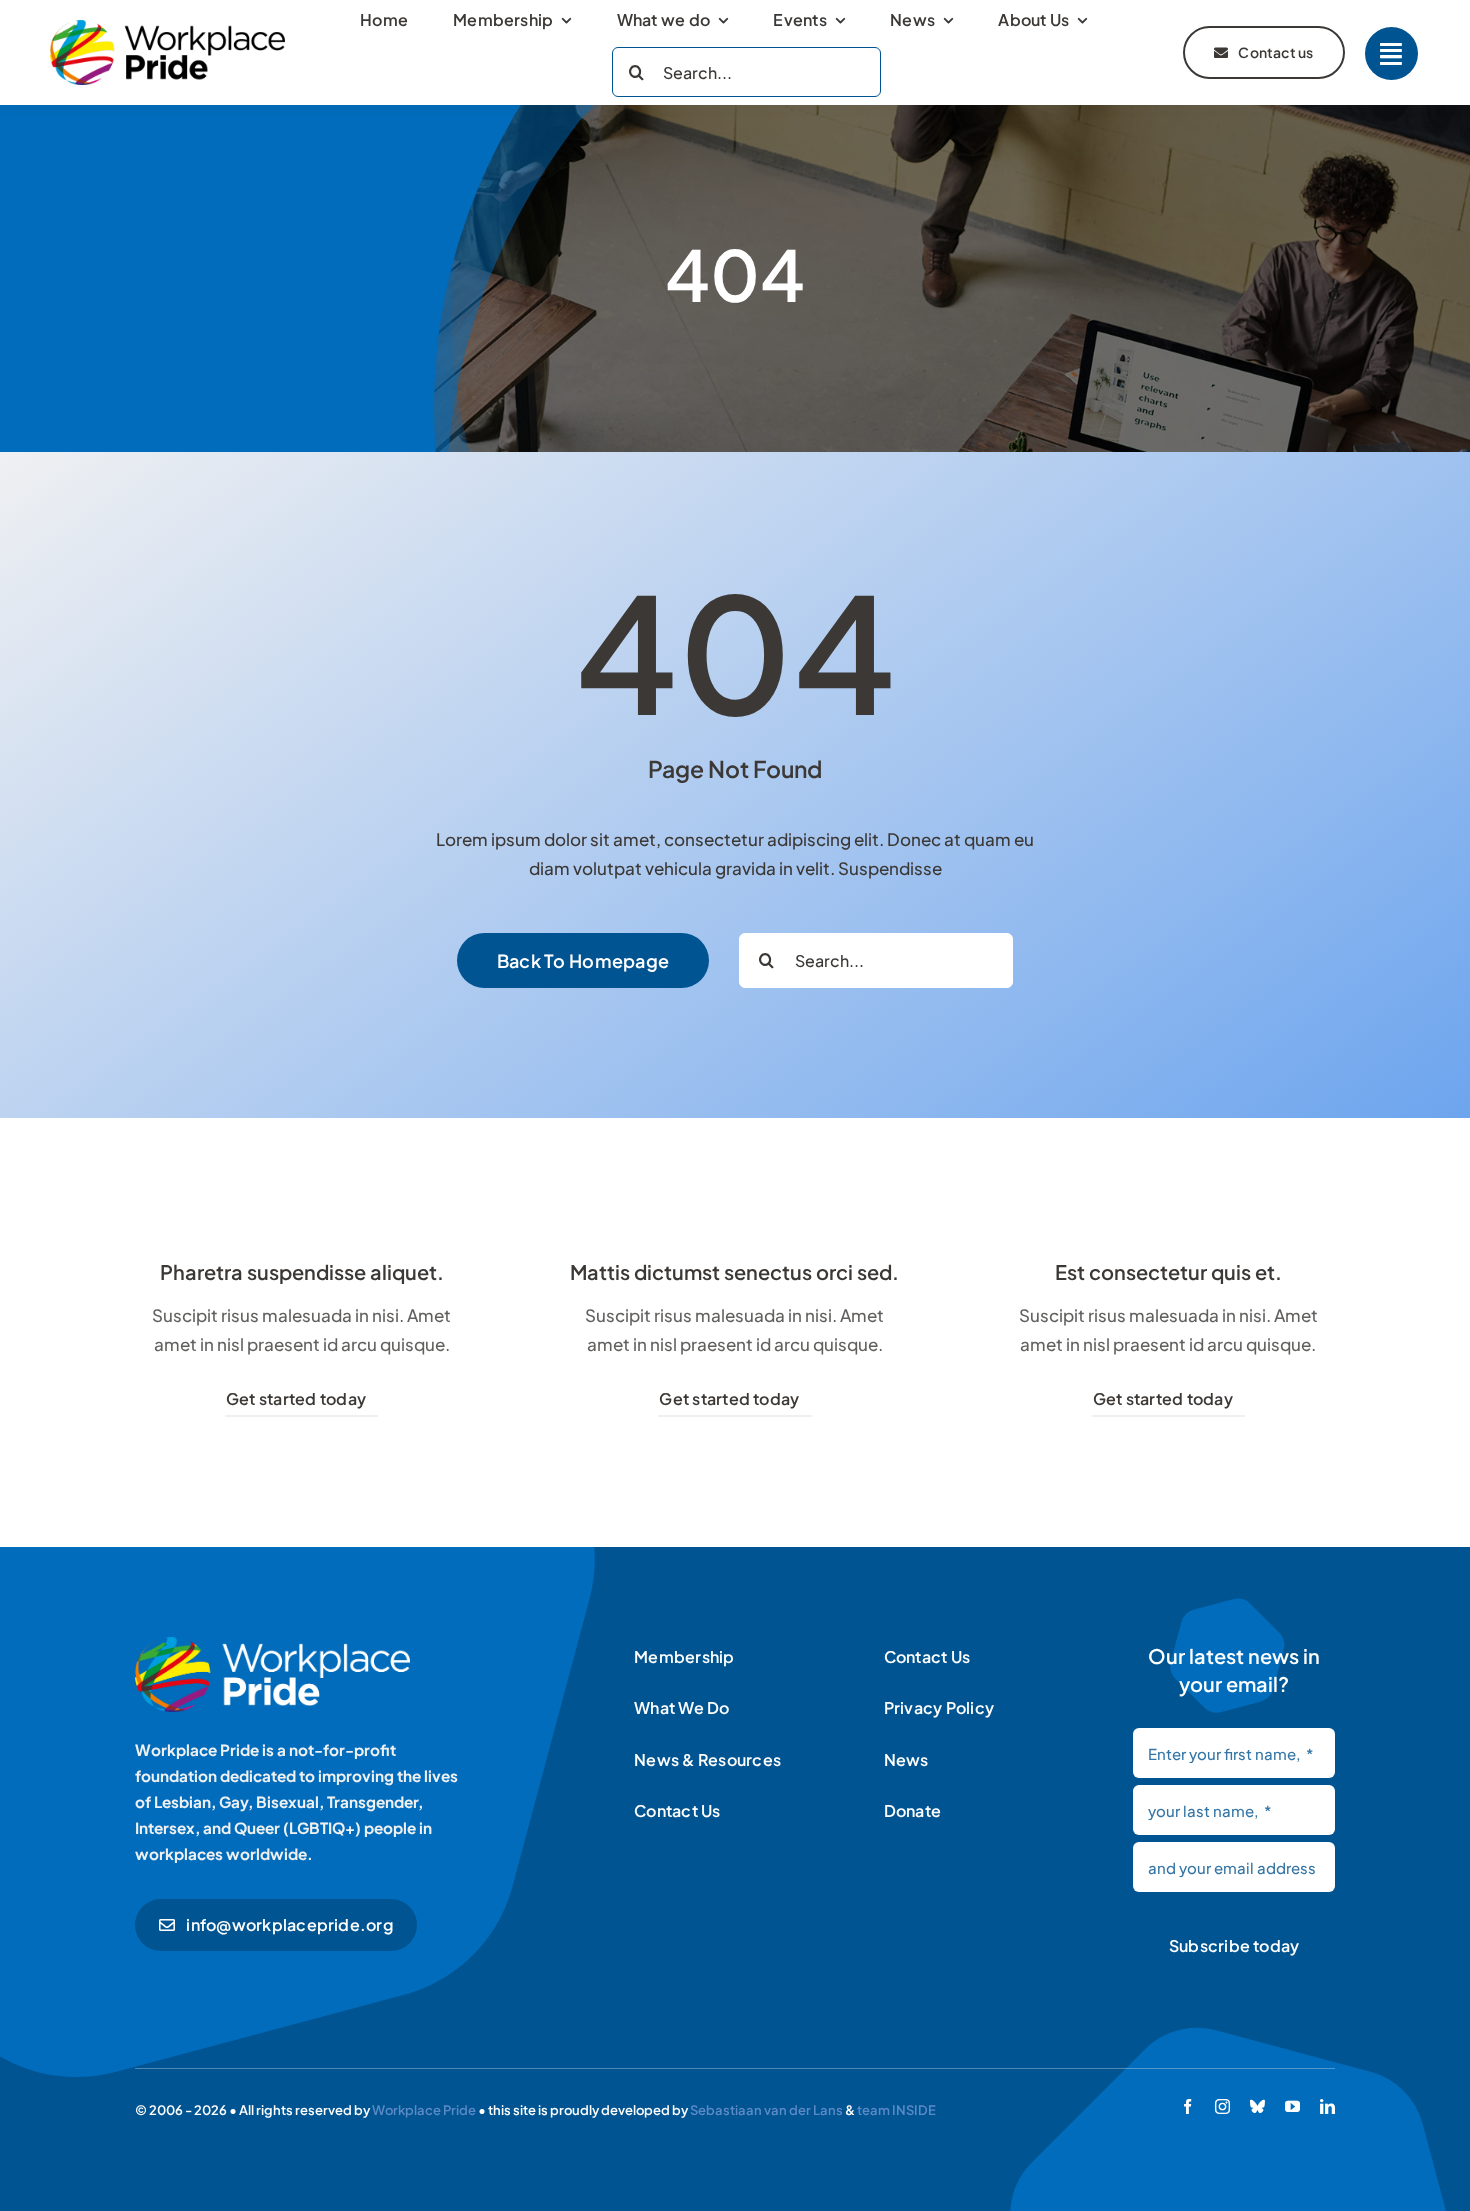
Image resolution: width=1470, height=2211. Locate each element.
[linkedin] (1327, 2106)
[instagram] (1222, 2106)
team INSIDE (896, 2110)
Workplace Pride (424, 2110)
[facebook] (1187, 2106)
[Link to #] (1391, 53)
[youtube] (1292, 2106)
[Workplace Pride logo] (167, 28)
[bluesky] (1257, 2106)
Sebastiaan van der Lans (766, 2110)
